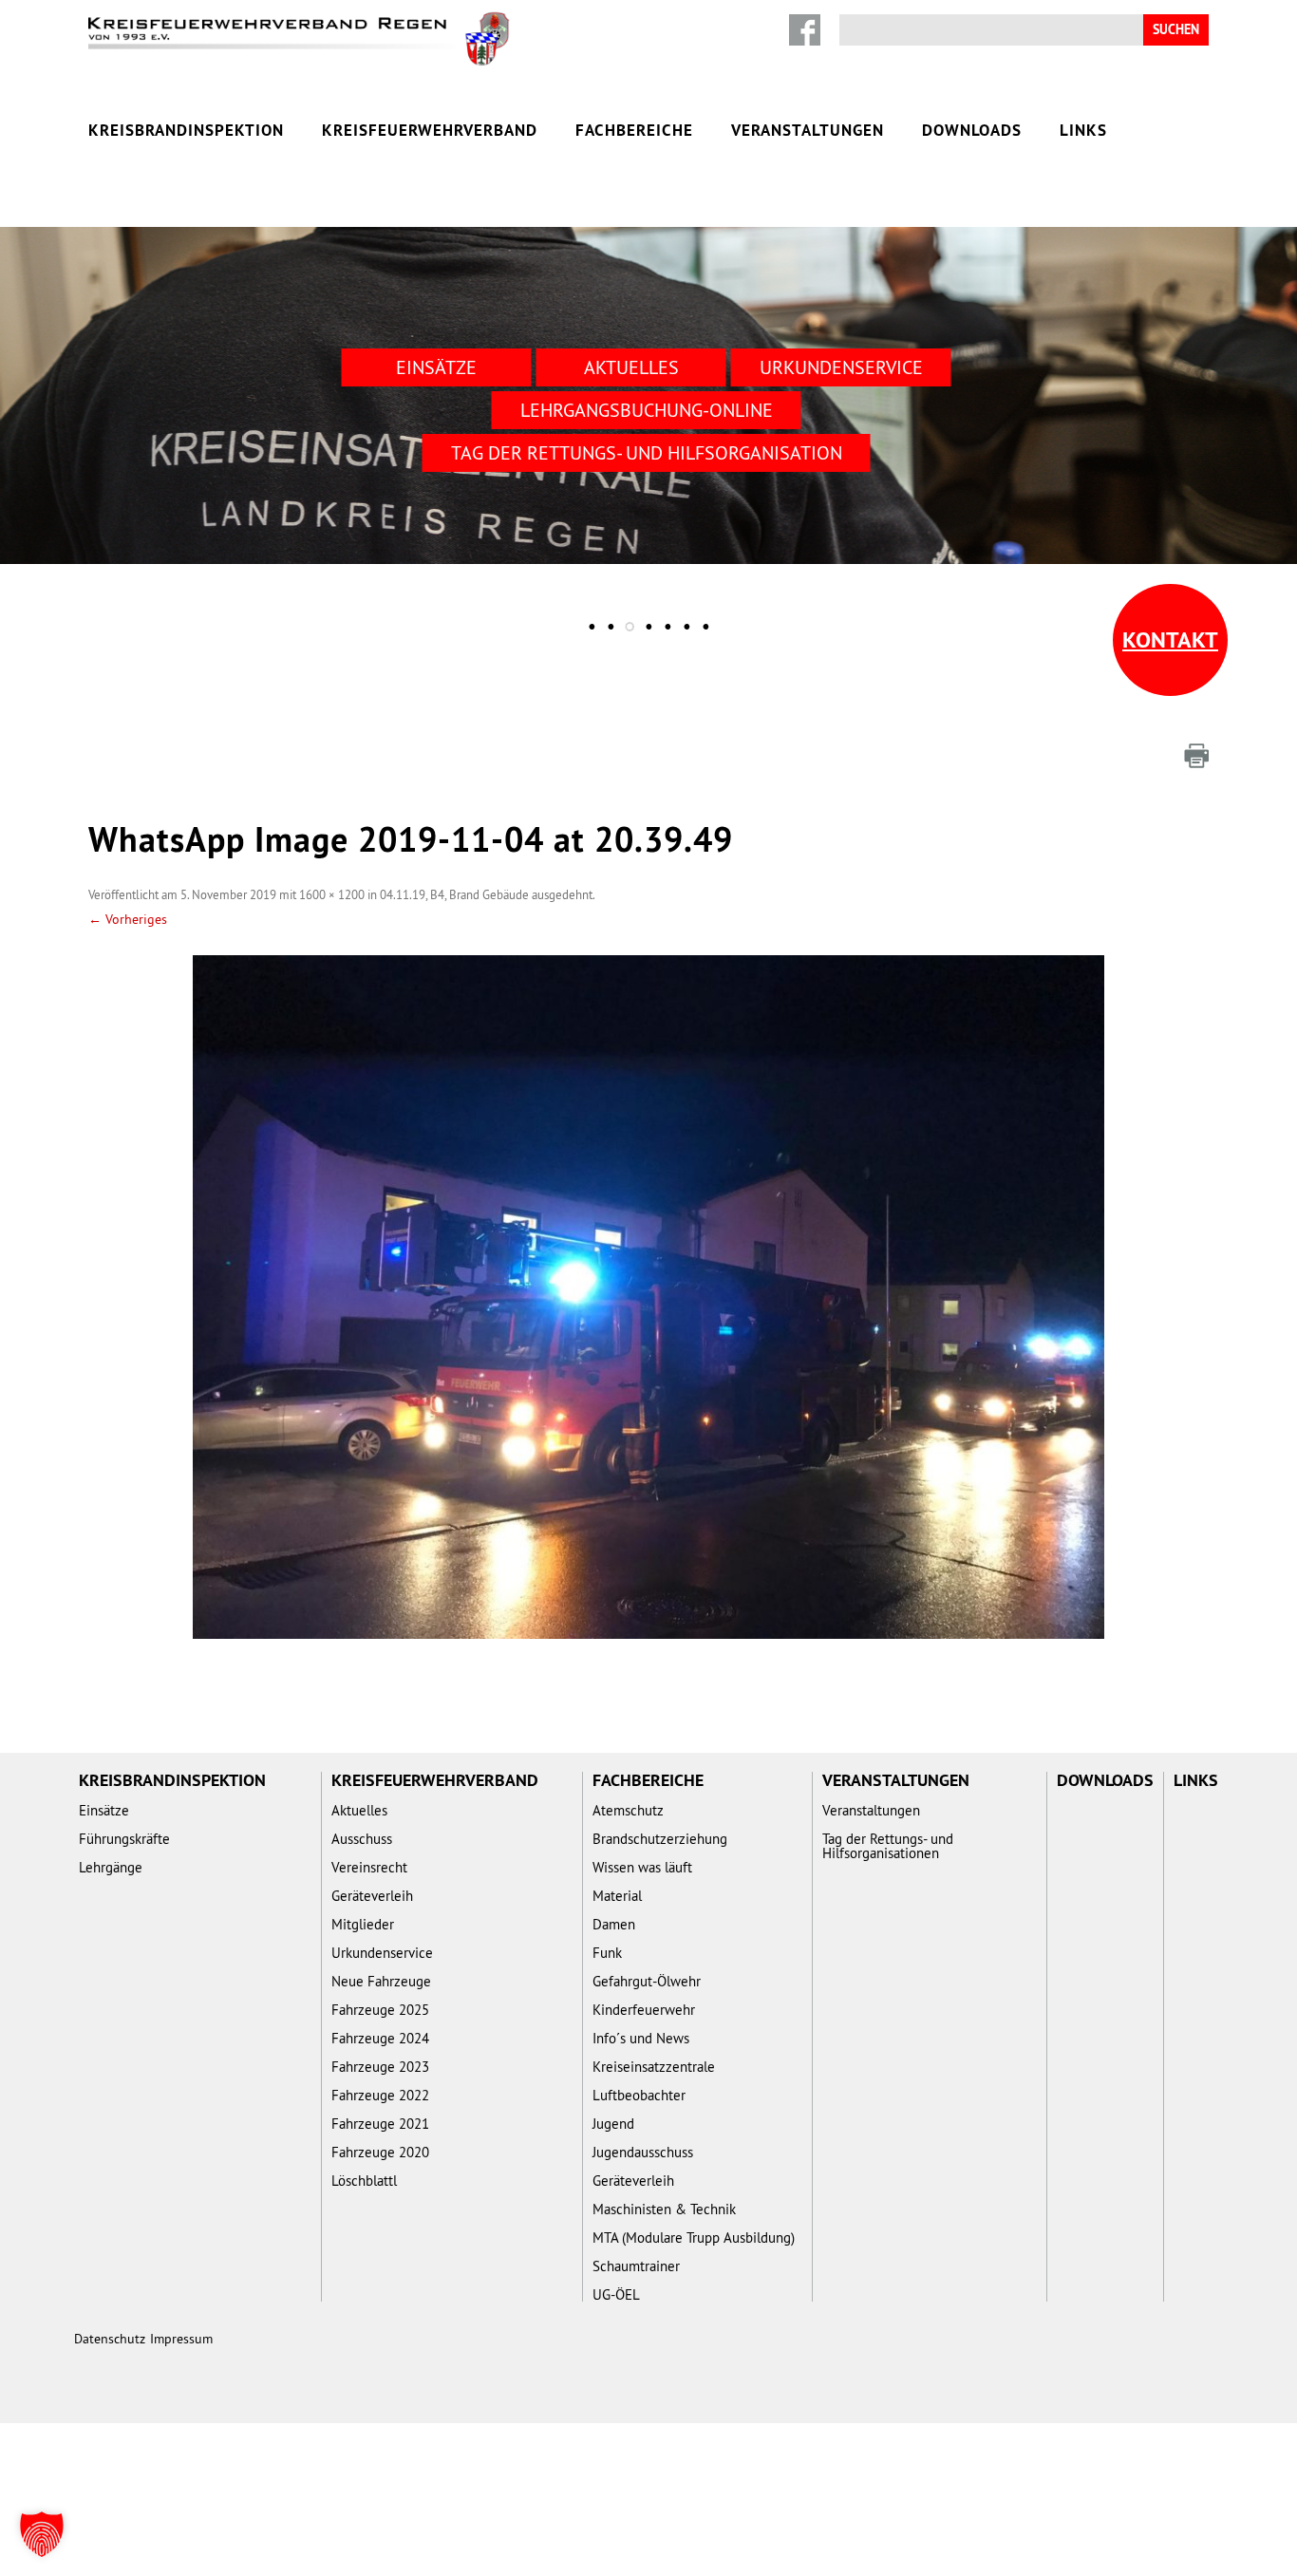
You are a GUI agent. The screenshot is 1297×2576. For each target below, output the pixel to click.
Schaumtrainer (636, 2266)
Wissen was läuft (642, 1867)
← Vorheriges (128, 919)
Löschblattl (364, 2181)
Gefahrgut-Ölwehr (647, 1981)
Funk (607, 1953)
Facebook (805, 30)
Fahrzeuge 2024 (380, 2038)
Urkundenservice (841, 367)
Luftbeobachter (639, 2095)
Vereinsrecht (369, 1867)
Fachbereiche (634, 130)
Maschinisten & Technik (664, 2209)
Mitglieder (363, 1924)
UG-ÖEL (616, 2294)
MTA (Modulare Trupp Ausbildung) (694, 2238)
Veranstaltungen (808, 130)
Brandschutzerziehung (660, 1839)
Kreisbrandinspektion (186, 130)
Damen (614, 1924)
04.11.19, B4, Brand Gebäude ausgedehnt (486, 894)
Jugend (613, 2124)
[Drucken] (1196, 756)
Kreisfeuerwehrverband (430, 130)
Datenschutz (110, 2339)
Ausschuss (362, 1839)
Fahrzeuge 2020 (380, 2152)
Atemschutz (628, 1810)
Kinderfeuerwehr (644, 2010)
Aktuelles (631, 367)
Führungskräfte (124, 1839)
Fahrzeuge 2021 (380, 2124)
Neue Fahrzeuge (381, 1981)
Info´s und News (641, 2038)
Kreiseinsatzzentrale (654, 2067)
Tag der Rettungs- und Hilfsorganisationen (888, 1846)
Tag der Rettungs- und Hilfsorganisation (647, 452)
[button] (42, 2534)
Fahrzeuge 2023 (380, 2067)
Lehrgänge (111, 1867)
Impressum (181, 2339)
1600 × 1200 (332, 894)
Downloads (972, 130)
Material (617, 1896)
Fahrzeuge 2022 (380, 2095)
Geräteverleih (372, 1896)
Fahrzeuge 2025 (380, 2010)
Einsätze (436, 367)
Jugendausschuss (643, 2152)
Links (1083, 130)
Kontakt (1170, 639)
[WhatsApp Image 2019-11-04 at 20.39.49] (648, 1297)
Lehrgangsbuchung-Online (647, 410)
